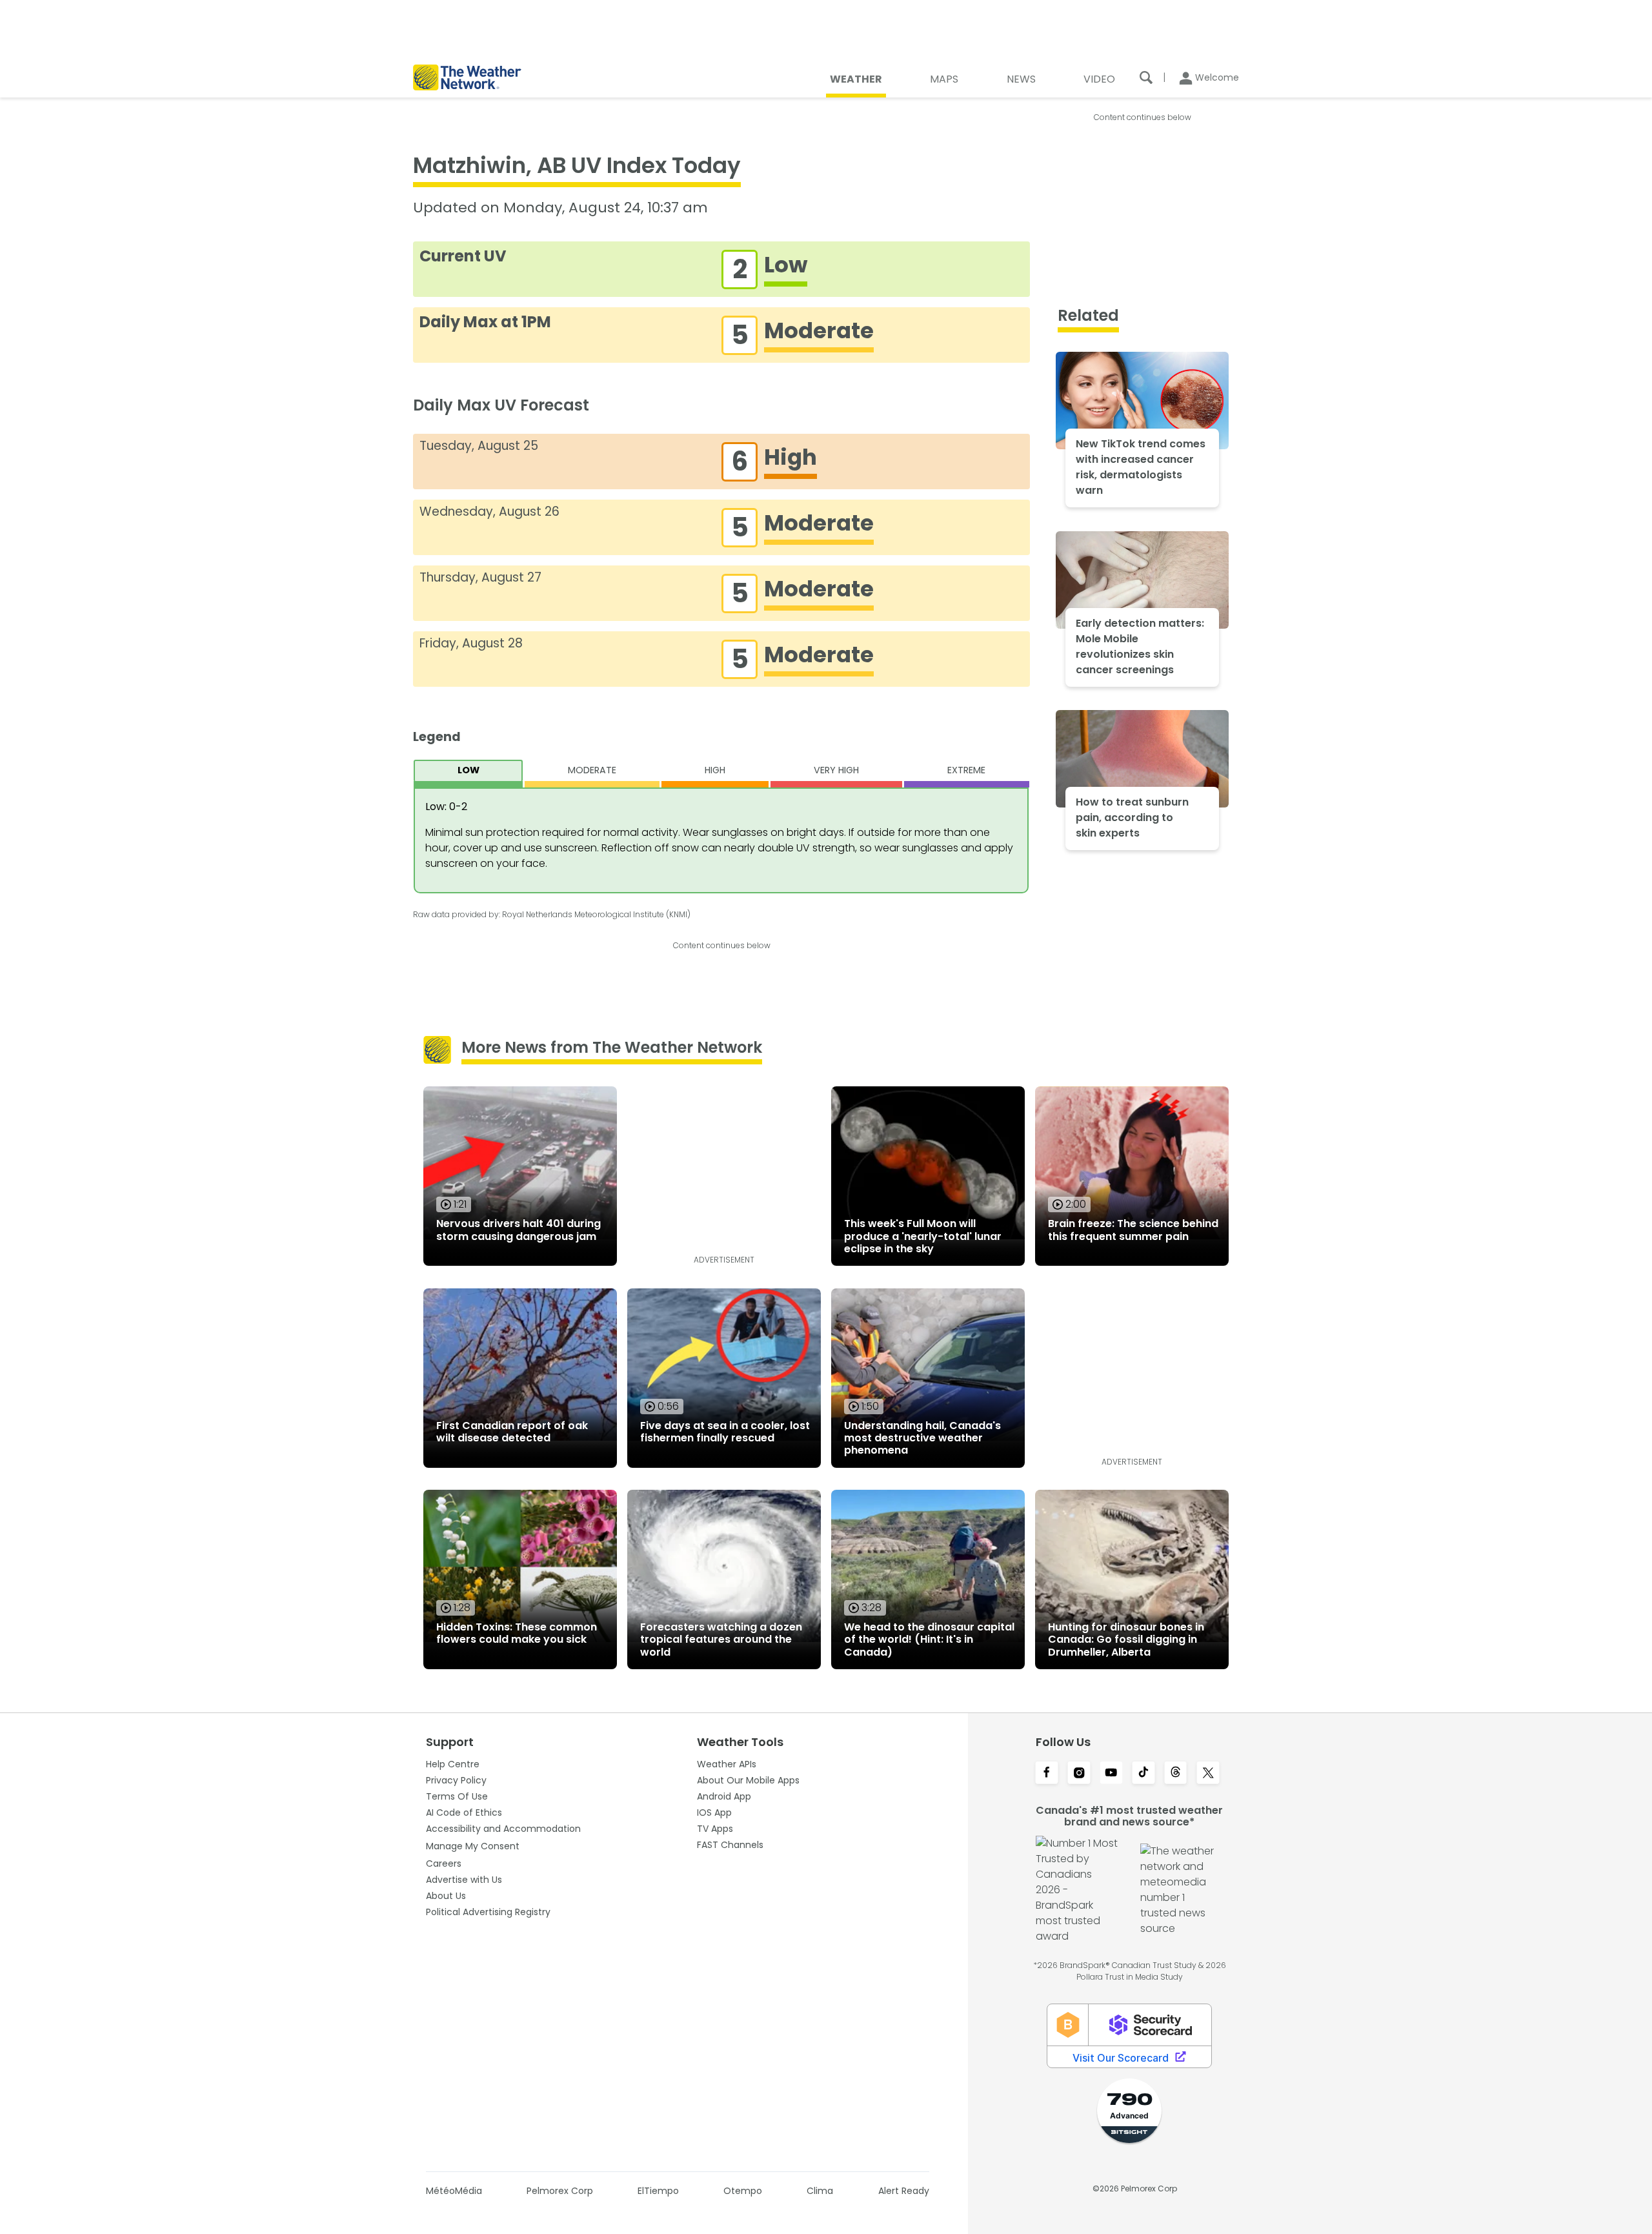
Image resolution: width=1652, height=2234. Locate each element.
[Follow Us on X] (1208, 1774)
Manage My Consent (473, 1846)
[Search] (1146, 77)
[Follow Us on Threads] (1176, 1774)
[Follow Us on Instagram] (1079, 1774)
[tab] (468, 774)
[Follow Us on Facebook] (1047, 1774)
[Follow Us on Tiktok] (1143, 1774)
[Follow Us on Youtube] (1111, 1774)
